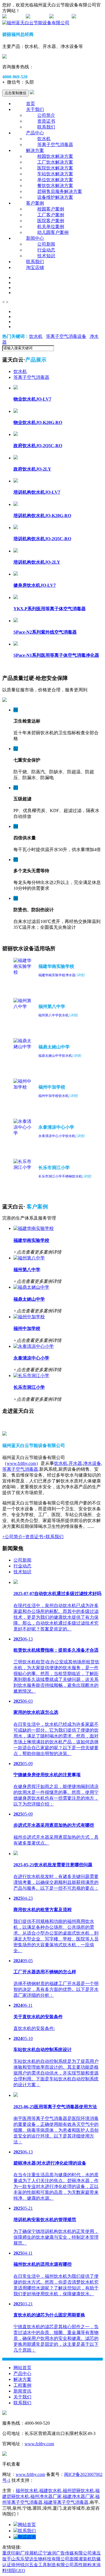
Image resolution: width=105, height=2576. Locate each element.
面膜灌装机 (81, 2559)
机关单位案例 (51, 226)
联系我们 (46, 127)
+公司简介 (12, 1537)
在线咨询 (39, 17)
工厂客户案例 (51, 215)
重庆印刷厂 (13, 2553)
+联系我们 (53, 1537)
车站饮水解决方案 (55, 174)
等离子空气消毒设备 (66, 336)
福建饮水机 (50, 2491)
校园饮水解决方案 (55, 156)
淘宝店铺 (35, 267)
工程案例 (22, 2385)
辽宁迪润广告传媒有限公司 (65, 2553)
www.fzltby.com (21, 1463)
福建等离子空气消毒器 (66, 2502)
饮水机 (44, 139)
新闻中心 (35, 238)
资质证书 (46, 121)
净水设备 (92, 1463)
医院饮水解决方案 (55, 168)
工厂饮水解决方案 (55, 162)
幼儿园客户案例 (53, 232)
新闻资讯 (22, 2391)
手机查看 (63, 17)
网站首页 (22, 2368)
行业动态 (46, 250)
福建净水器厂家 (78, 2496)
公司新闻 (46, 244)
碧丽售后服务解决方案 (60, 191)
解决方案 (35, 150)
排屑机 (31, 2553)
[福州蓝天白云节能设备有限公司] (36, 23)
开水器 (75, 1463)
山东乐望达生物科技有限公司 (40, 2559)
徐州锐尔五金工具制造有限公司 (43, 2565)
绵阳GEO (16, 2571)
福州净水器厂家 (46, 2496)
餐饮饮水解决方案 (55, 186)
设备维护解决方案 (55, 197)
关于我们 (35, 109)
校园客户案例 (51, 209)
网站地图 (16, 17)
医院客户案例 (51, 221)
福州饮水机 (27, 2491)
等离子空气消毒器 (55, 145)
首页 (31, 104)
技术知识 (46, 256)
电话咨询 (27, 2537)
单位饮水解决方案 (55, 180)
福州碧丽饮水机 (78, 2491)
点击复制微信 (15, 93)
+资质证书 (33, 1537)
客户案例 (35, 203)
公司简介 (46, 115)
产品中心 (35, 133)
